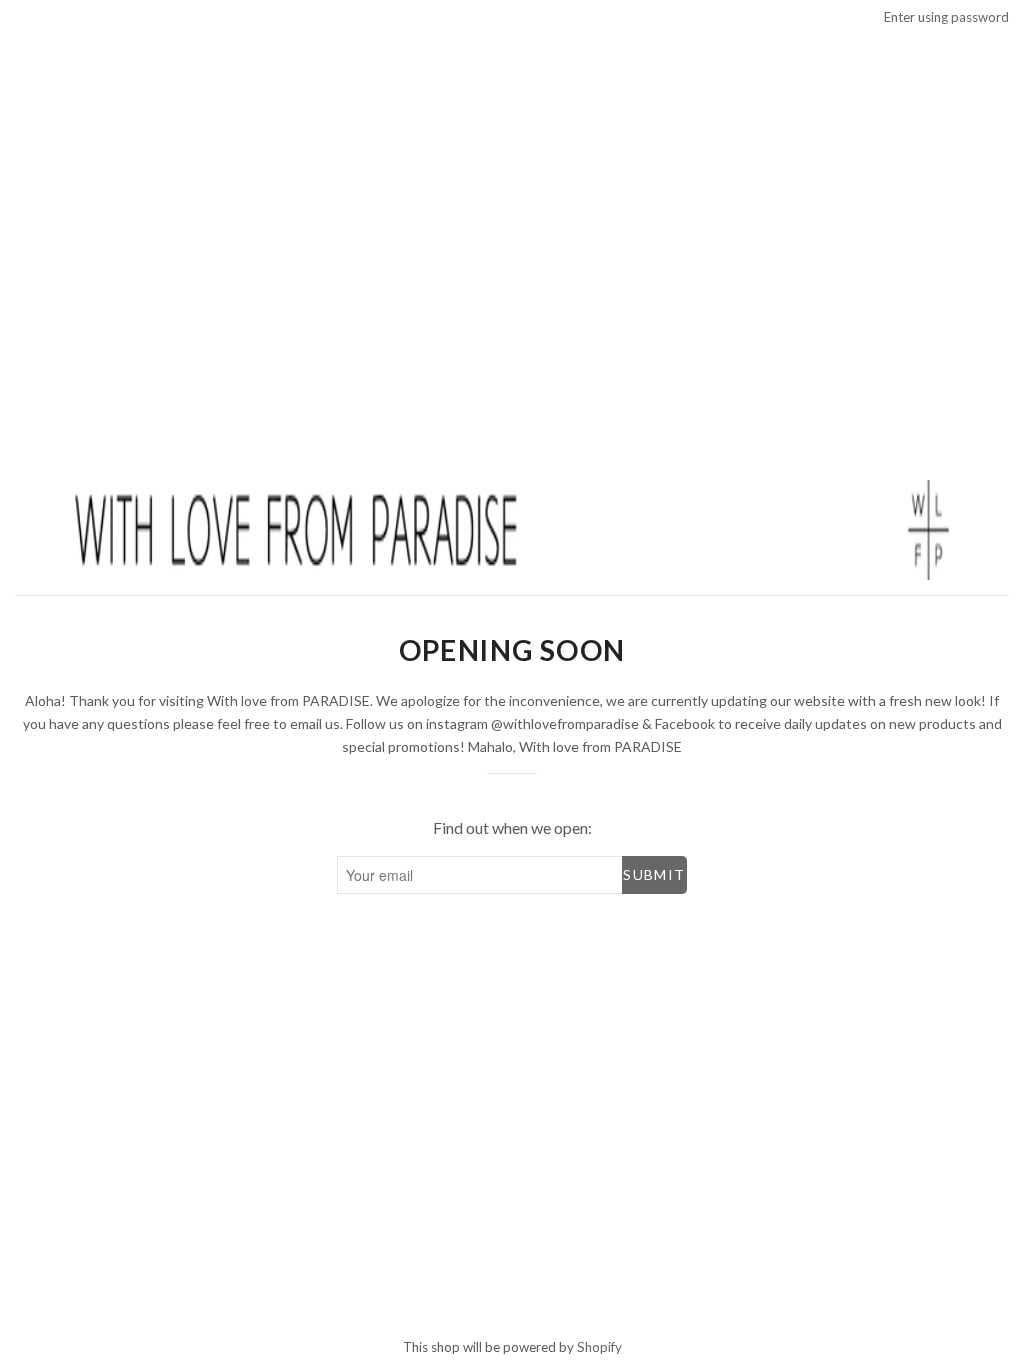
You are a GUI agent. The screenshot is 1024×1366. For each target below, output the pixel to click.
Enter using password (946, 17)
